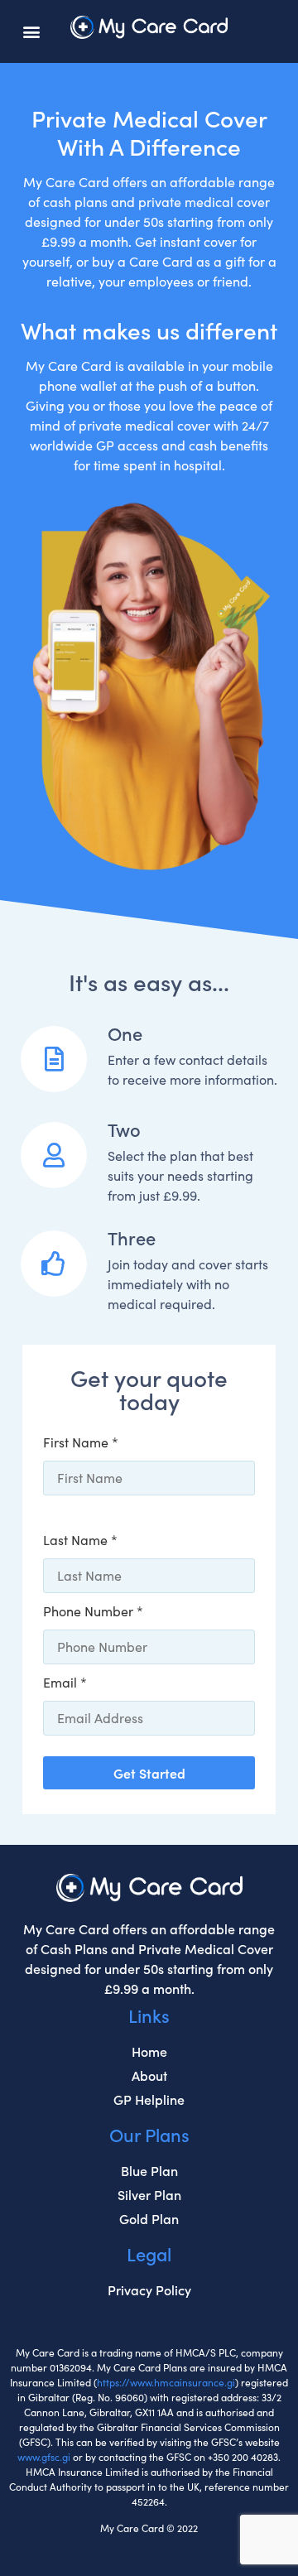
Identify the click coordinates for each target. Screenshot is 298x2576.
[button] (31, 31)
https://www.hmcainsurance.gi (166, 2382)
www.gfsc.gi (44, 2457)
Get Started (149, 1773)
